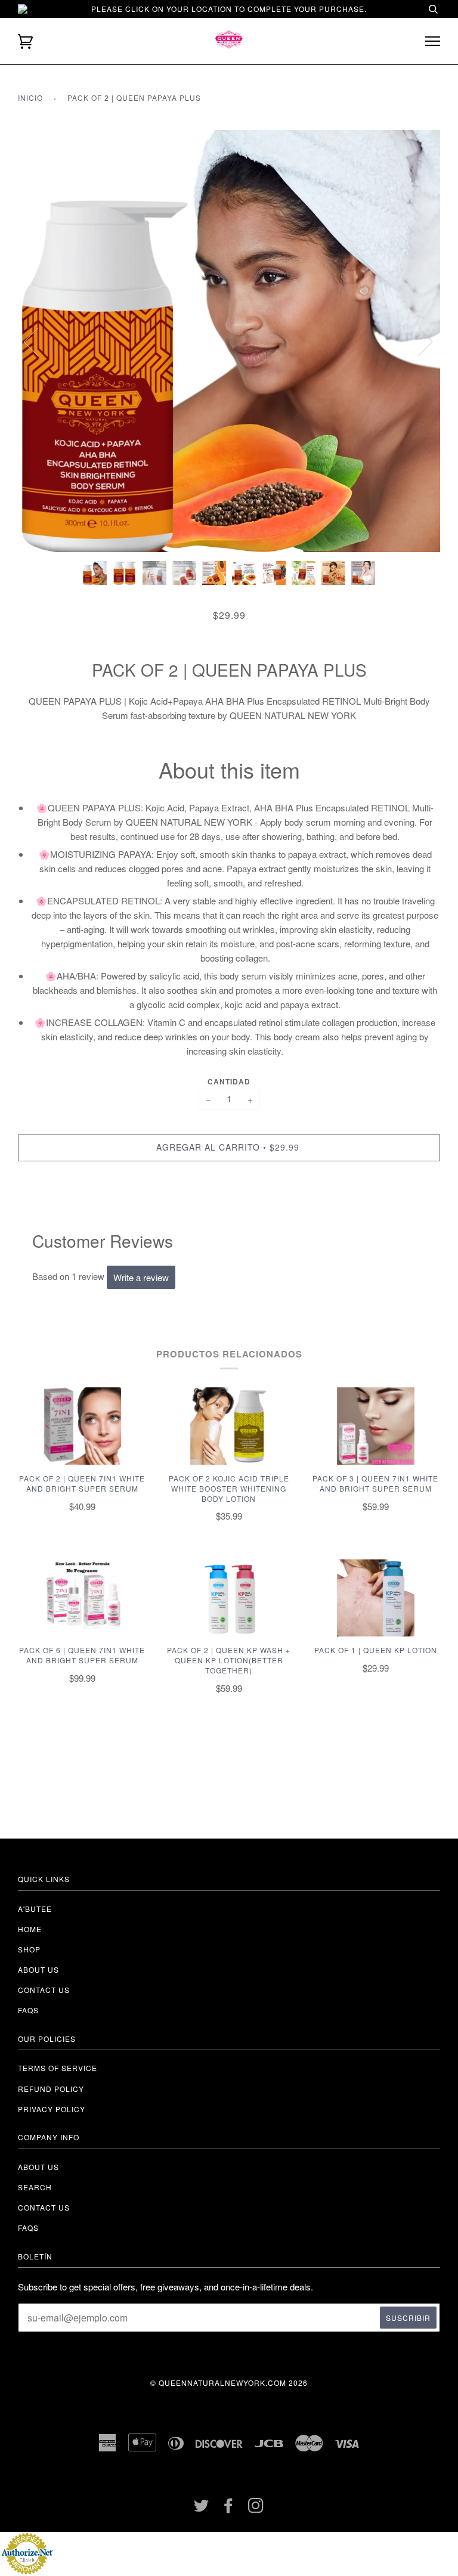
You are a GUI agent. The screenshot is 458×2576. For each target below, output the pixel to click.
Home (30, 1929)
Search (35, 2187)
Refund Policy (51, 2089)
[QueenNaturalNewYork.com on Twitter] (202, 2508)
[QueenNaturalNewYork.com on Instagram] (256, 2508)
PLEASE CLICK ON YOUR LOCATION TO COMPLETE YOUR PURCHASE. (229, 9)
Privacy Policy (52, 2109)
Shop (29, 1949)
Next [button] (418, 341)
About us (38, 1969)
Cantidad (229, 1081)
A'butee (35, 1909)
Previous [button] (38, 341)
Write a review (141, 1277)
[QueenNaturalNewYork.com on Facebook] (229, 2508)
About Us (38, 2167)
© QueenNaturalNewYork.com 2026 (229, 2383)
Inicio (30, 97)
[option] (229, 341)
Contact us (44, 1990)
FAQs (28, 2010)
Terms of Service (58, 2068)
